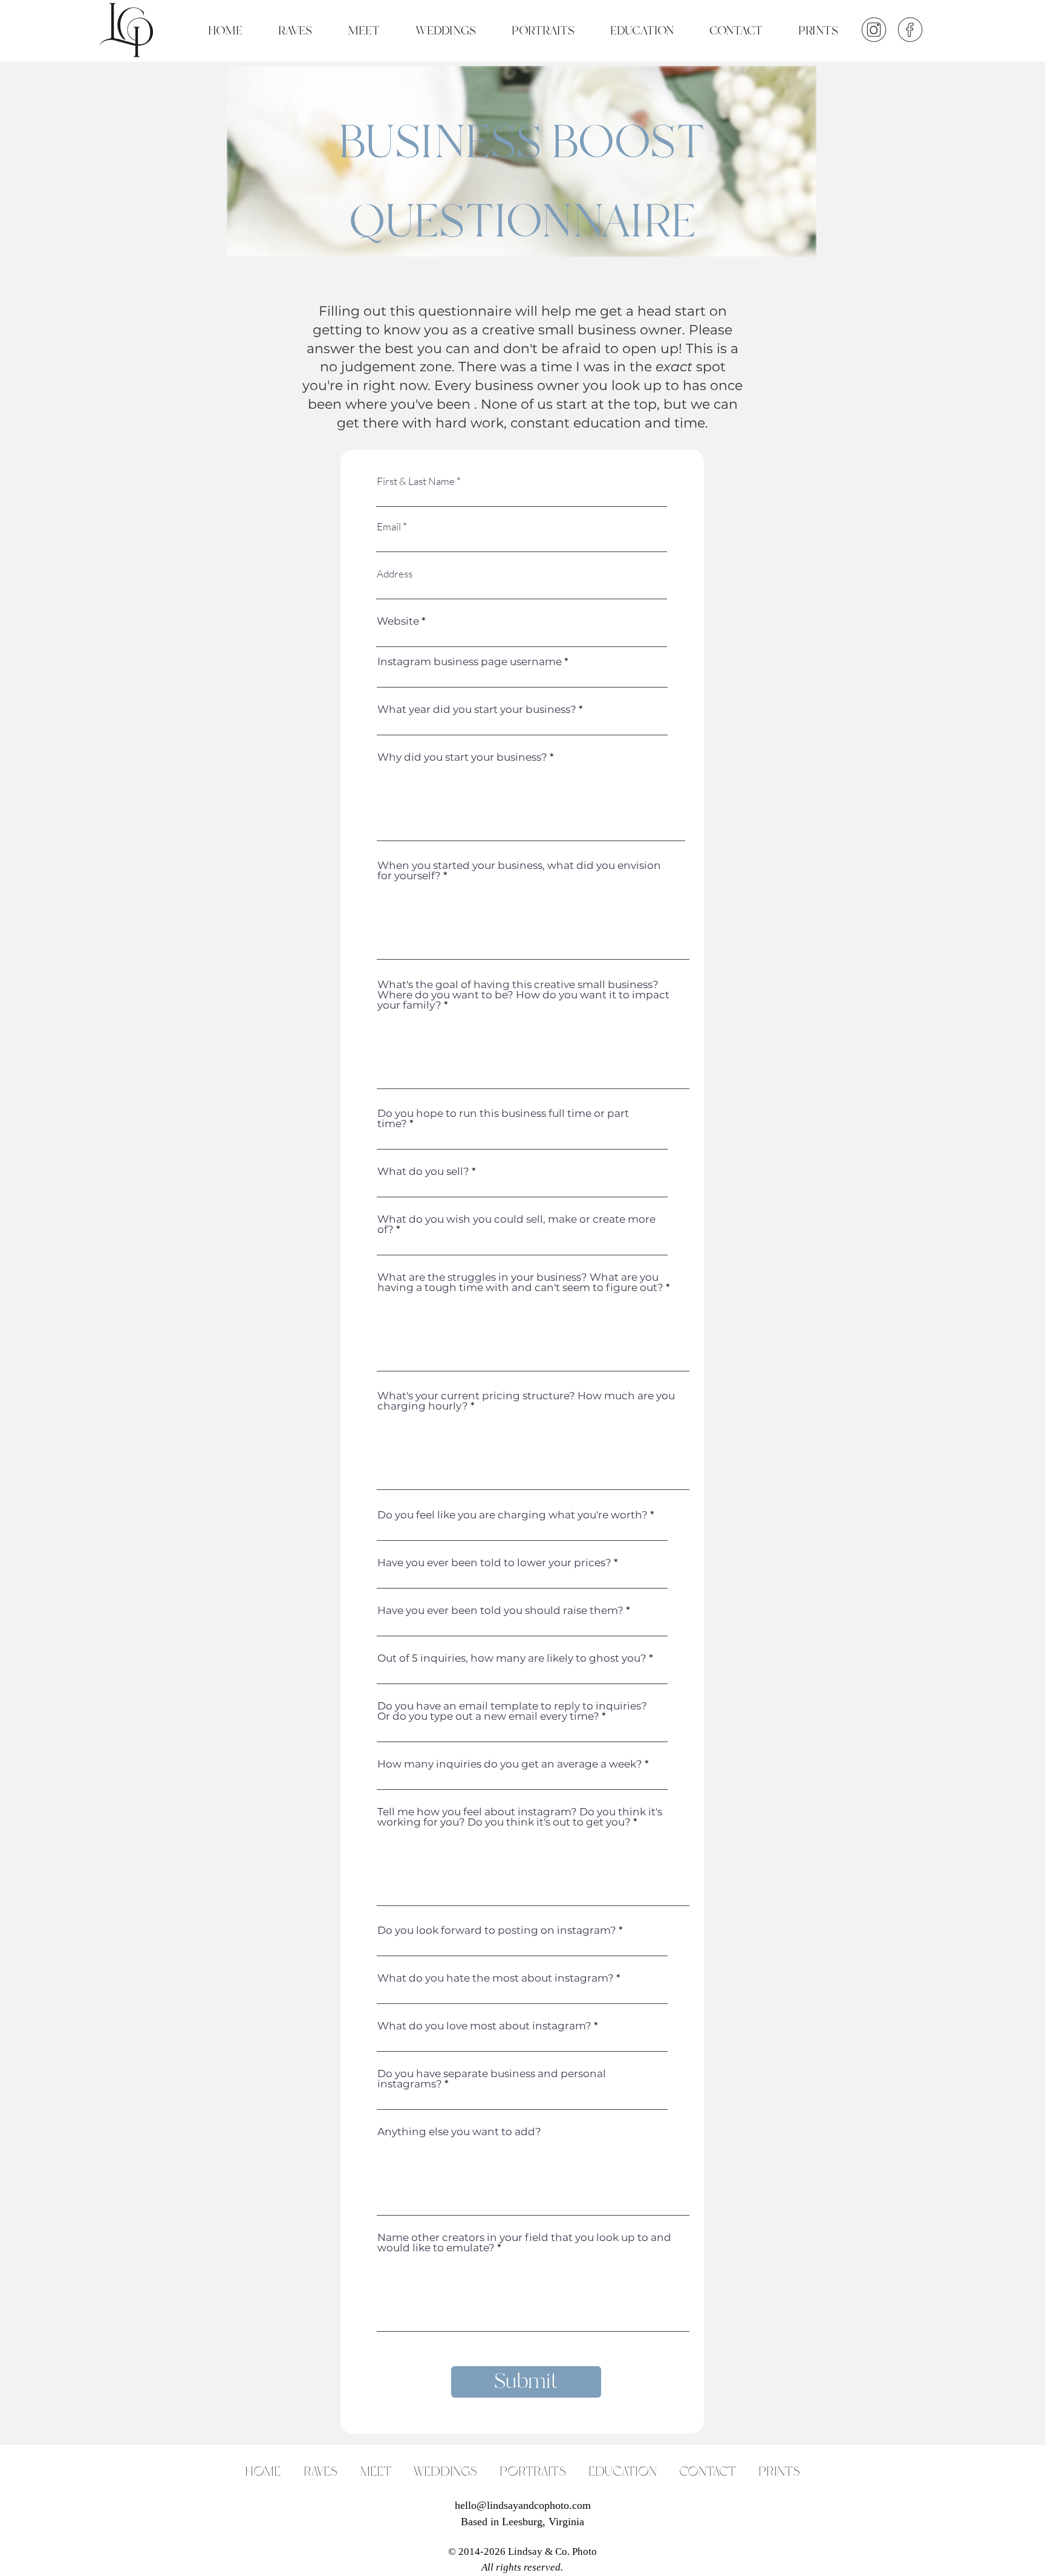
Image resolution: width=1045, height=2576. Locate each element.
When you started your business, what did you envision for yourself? (519, 871)
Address (395, 574)
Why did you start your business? (462, 757)
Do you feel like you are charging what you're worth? (513, 1515)
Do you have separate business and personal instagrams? (492, 2079)
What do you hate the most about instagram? (496, 1978)
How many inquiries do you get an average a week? (510, 1764)
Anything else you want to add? (459, 2132)
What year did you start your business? (477, 710)
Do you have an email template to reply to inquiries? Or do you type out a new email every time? (512, 1711)
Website (398, 621)
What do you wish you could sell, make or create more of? (516, 1225)
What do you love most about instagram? (484, 2026)
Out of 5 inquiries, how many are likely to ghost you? (512, 1658)
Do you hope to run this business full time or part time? (503, 1119)
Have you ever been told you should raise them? (500, 1611)
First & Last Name (416, 481)
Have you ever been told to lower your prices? (494, 1563)
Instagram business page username (470, 662)
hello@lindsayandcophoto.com (523, 2505)
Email (389, 526)
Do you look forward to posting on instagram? (497, 1930)
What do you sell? (423, 1172)
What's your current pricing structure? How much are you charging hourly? (526, 1401)
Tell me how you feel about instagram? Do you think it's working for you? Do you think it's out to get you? (520, 1817)
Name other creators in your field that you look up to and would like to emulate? (524, 2243)
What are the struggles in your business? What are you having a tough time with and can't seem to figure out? (520, 1283)
